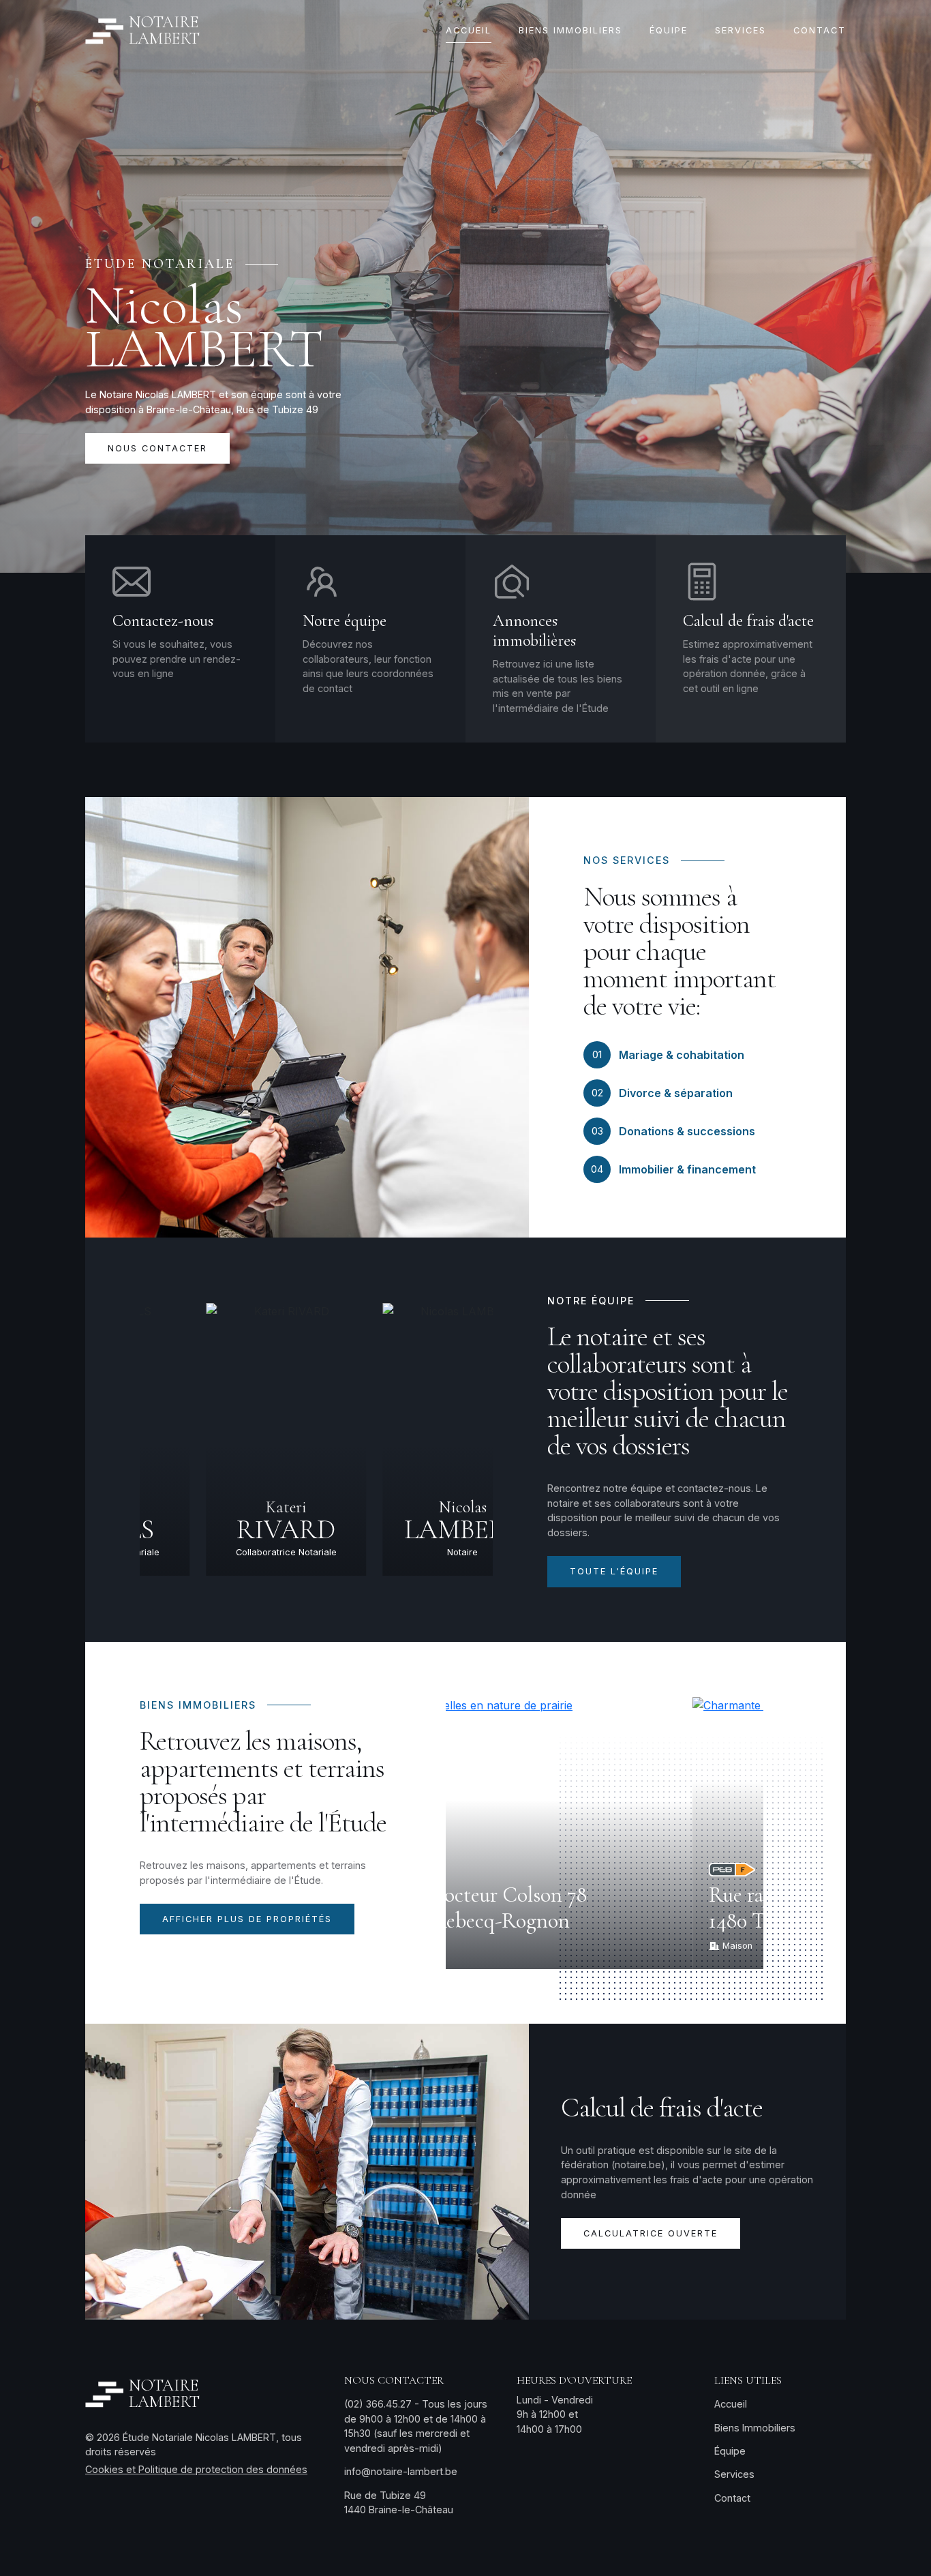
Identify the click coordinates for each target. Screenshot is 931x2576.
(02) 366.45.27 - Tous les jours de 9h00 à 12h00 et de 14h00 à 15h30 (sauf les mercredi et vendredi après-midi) (416, 2426)
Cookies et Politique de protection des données (196, 2469)
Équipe (730, 2451)
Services (734, 2474)
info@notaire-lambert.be (401, 2471)
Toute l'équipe (614, 1571)
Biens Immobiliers (755, 2428)
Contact (732, 2498)
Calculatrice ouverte (651, 2233)
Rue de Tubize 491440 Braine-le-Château (399, 2503)
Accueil (731, 2404)
